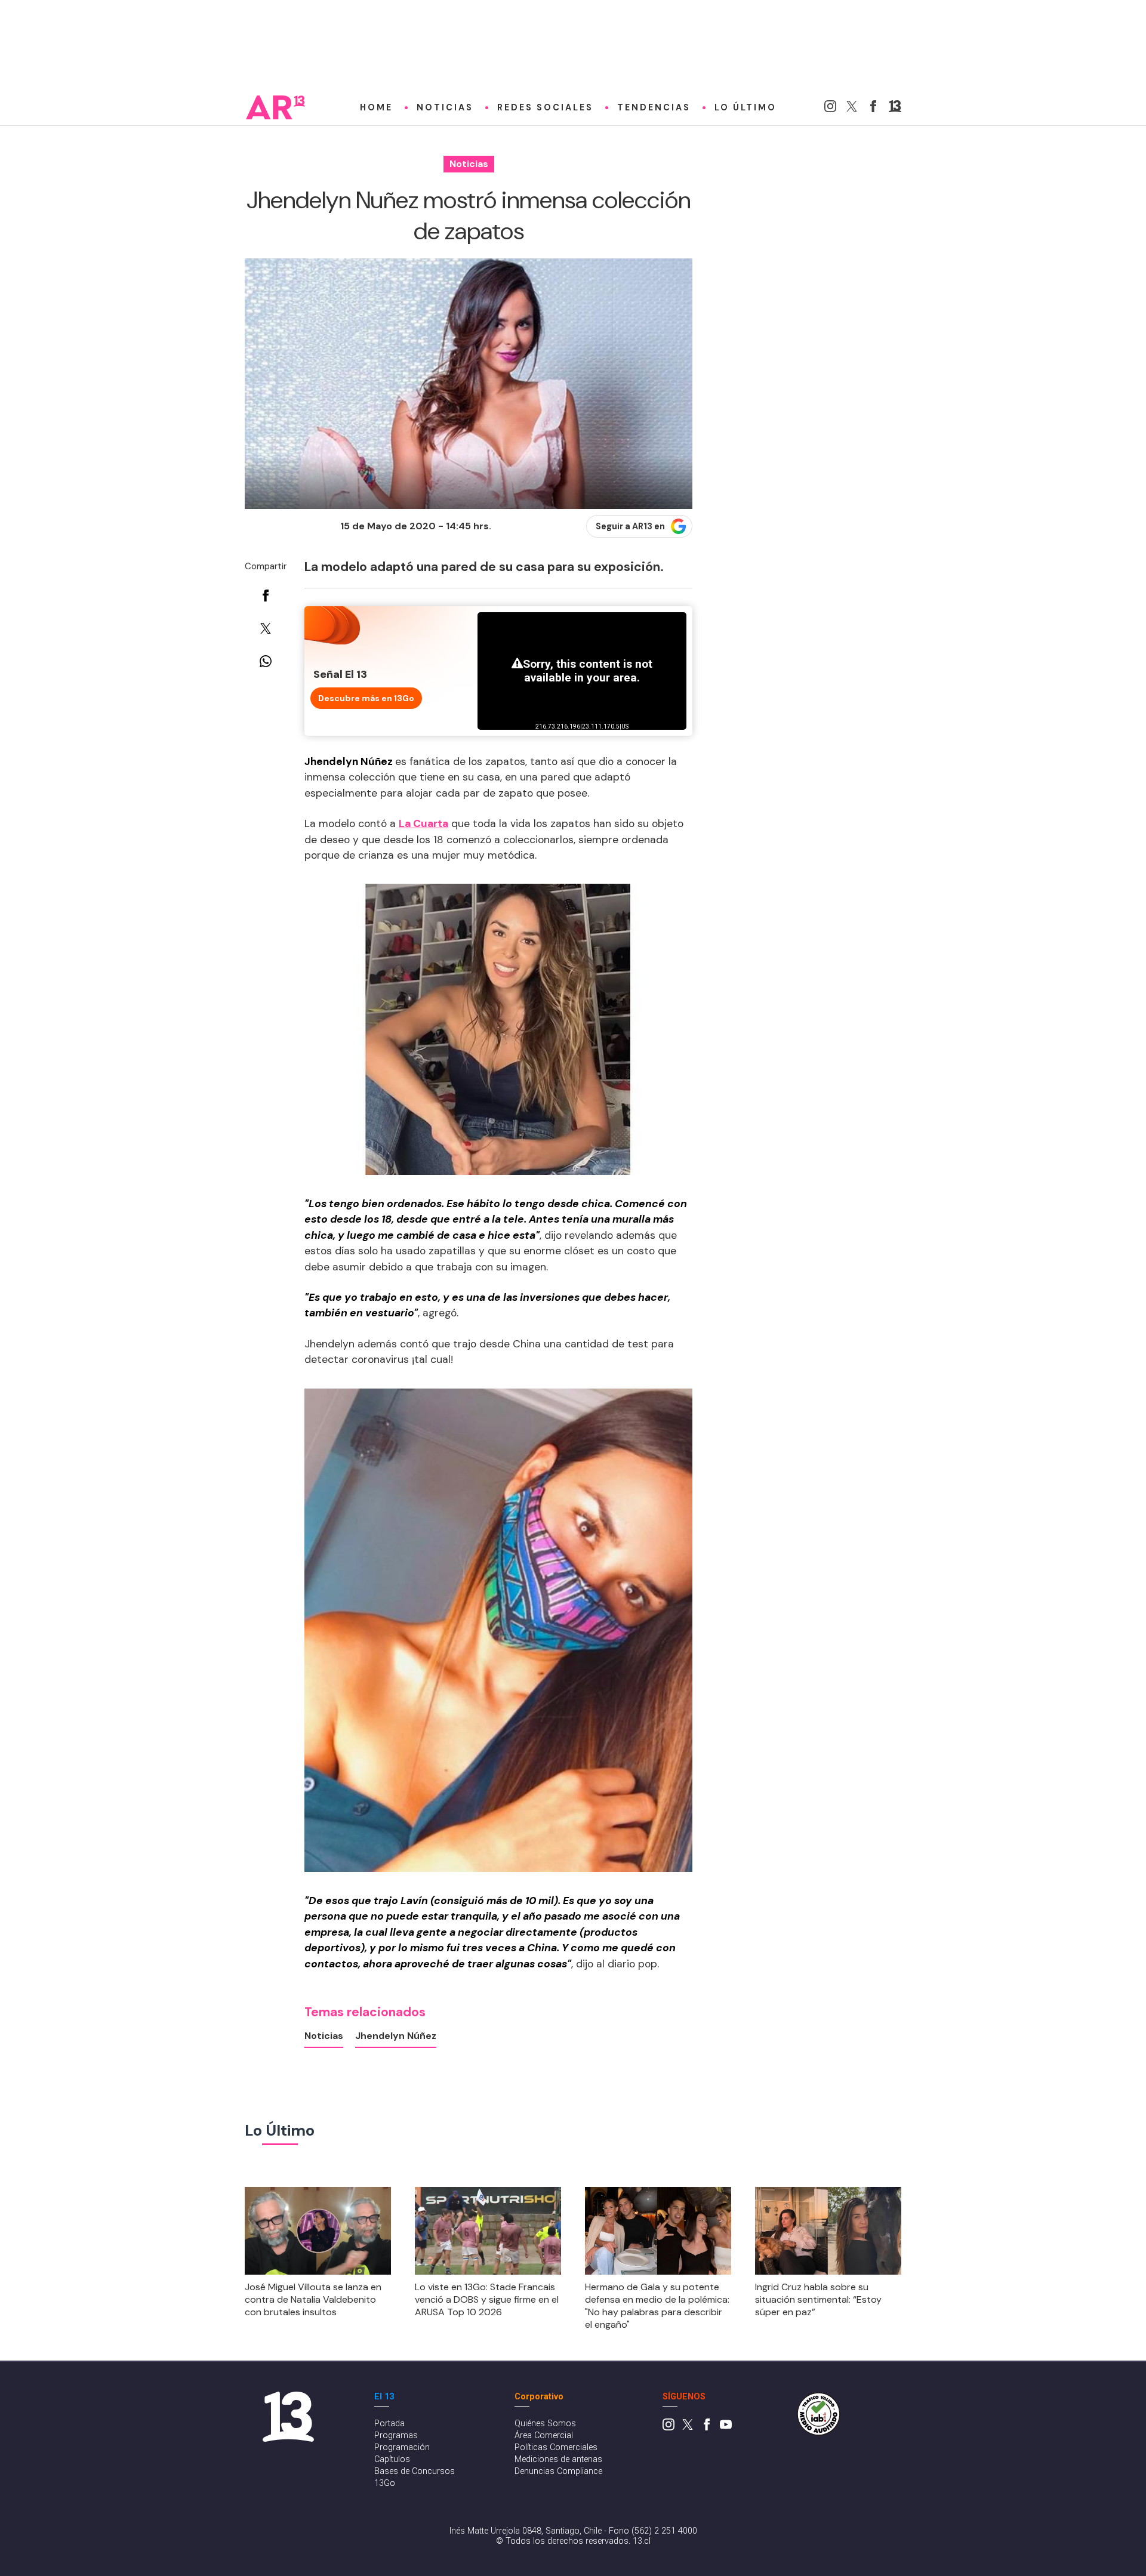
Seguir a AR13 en (630, 526)
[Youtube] (726, 2428)
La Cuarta (423, 823)
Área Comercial (544, 2435)
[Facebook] (873, 109)
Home (376, 107)
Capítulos (392, 2459)
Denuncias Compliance (558, 2471)
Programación (402, 2447)
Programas (396, 2435)
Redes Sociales (545, 107)
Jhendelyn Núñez (396, 2036)
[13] (895, 109)
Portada (389, 2424)
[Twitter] (852, 109)
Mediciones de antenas (558, 2459)
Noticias (445, 107)
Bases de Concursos (415, 2471)
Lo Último (745, 107)
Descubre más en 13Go (366, 698)
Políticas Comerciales (556, 2447)
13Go (385, 2483)
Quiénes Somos (545, 2424)
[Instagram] (830, 109)
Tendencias (654, 107)
